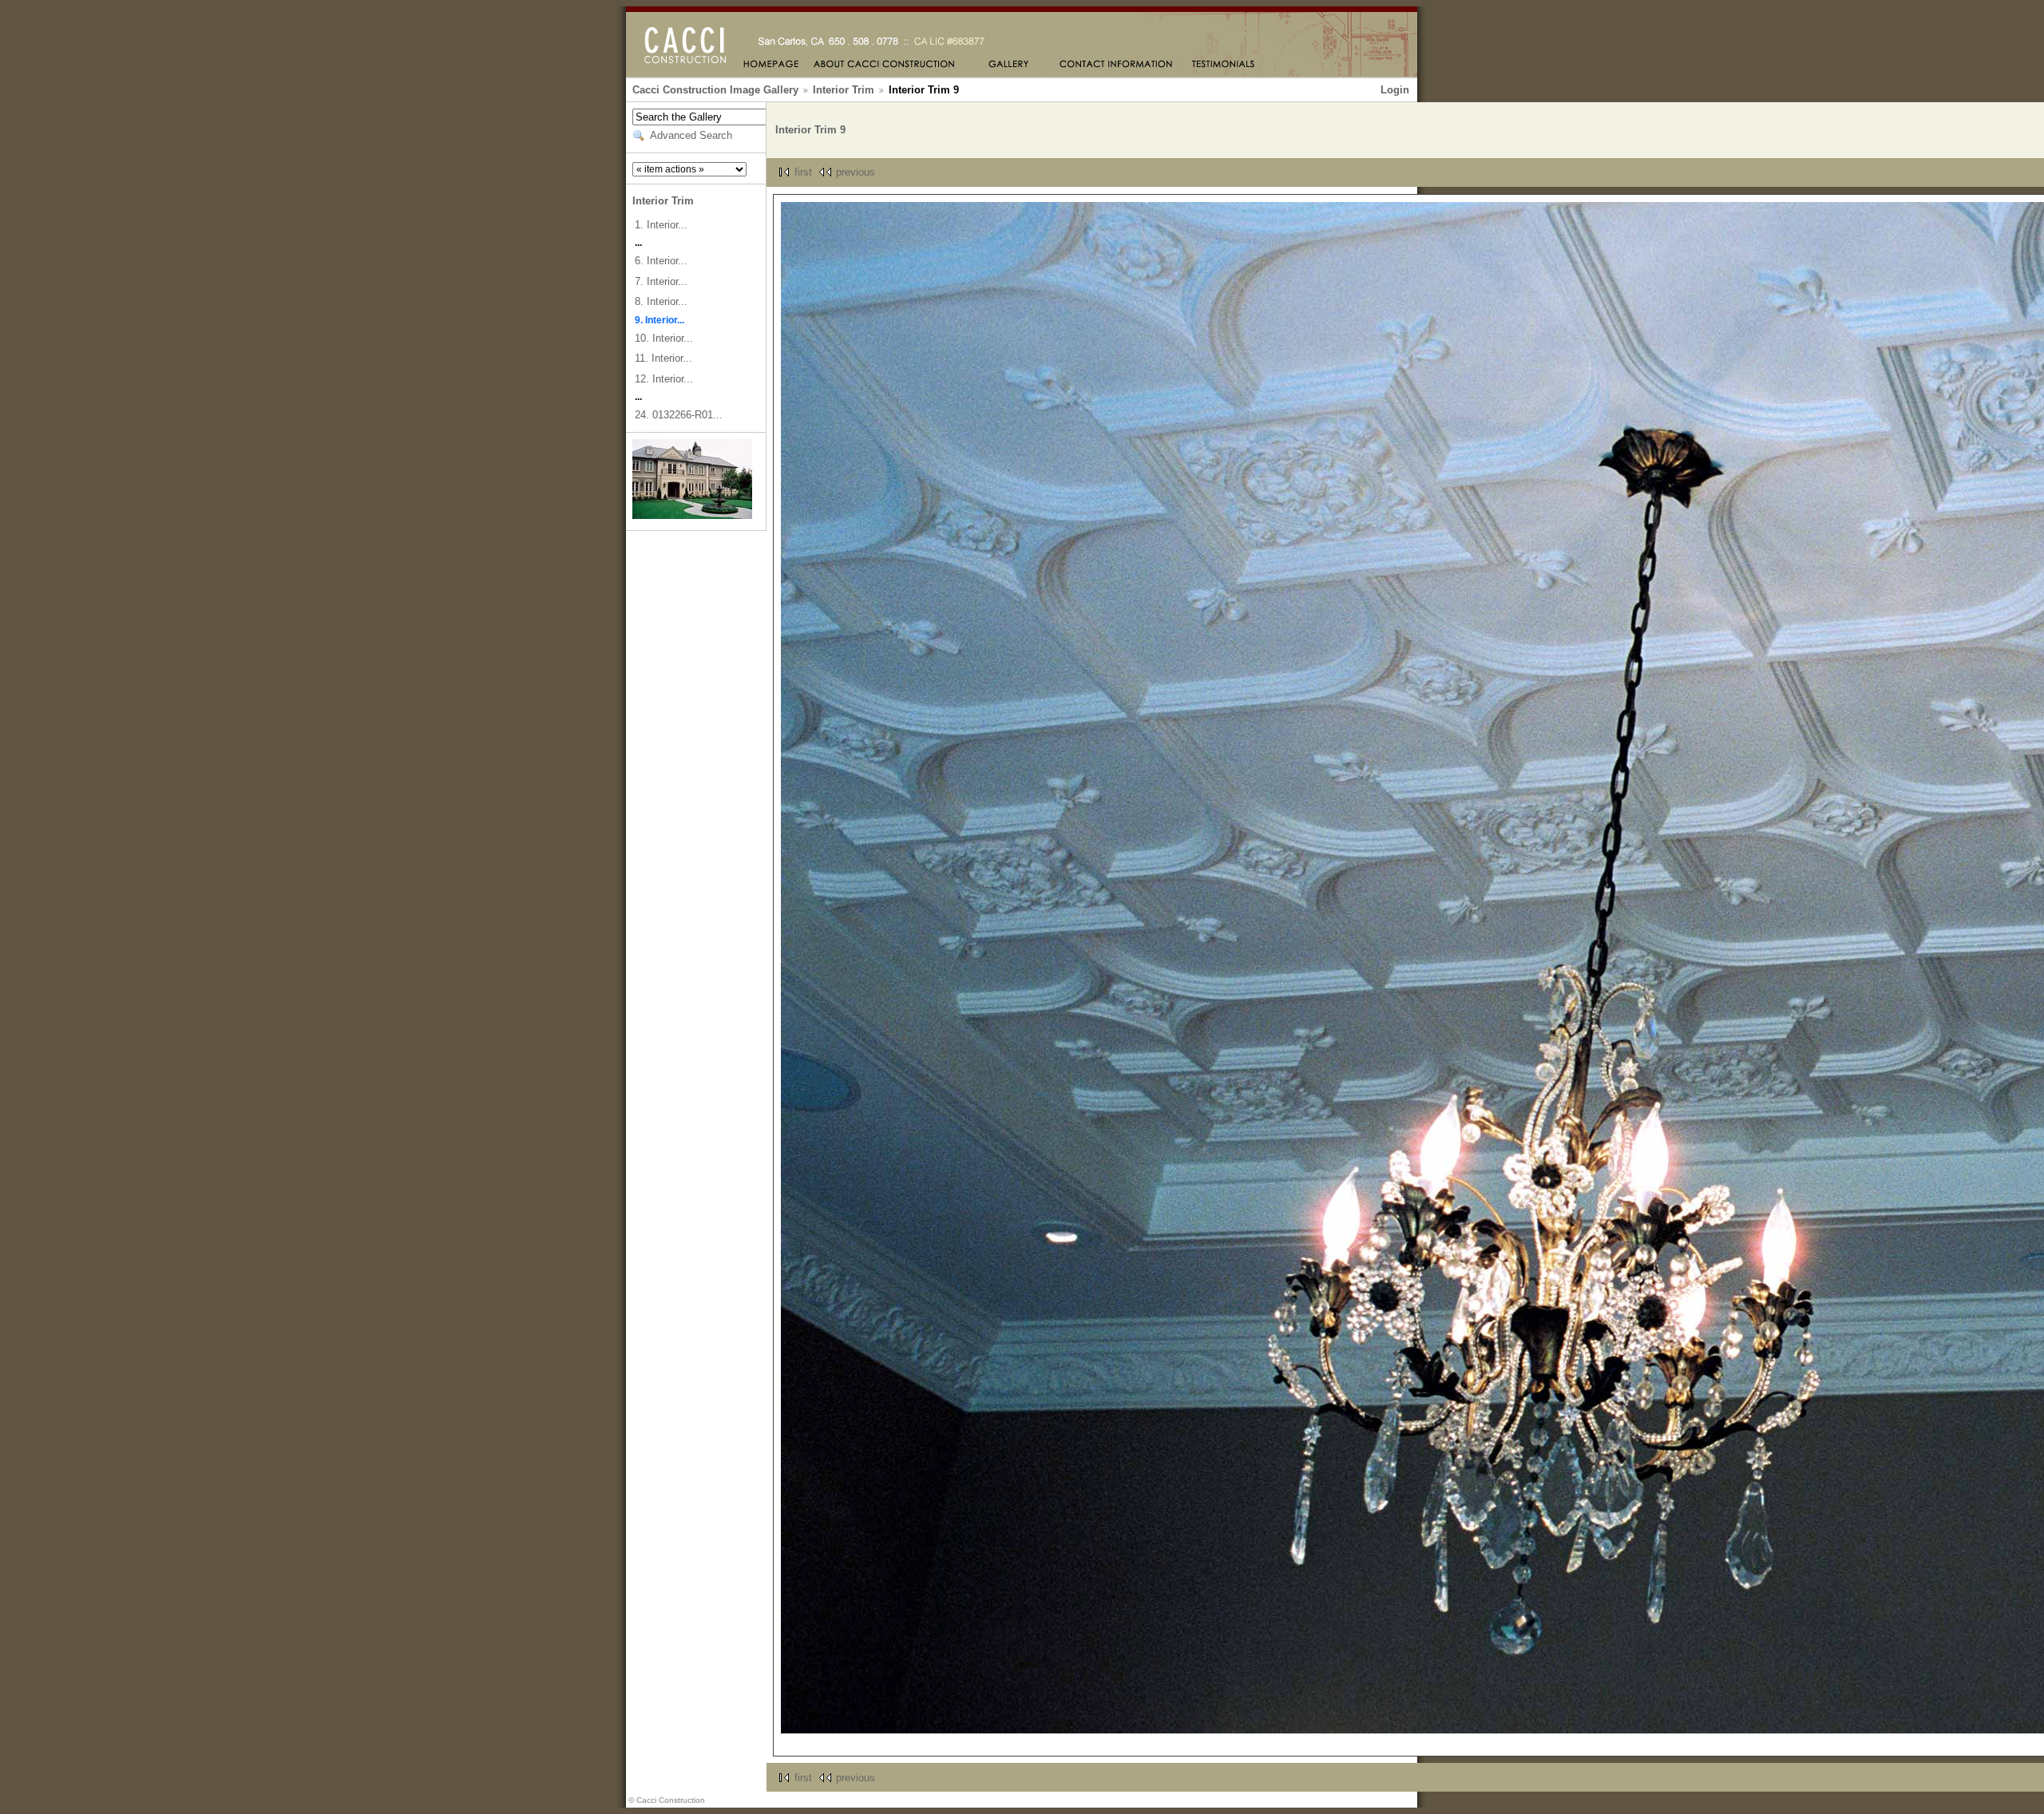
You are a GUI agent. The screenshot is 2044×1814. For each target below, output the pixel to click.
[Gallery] (1007, 65)
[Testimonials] (1224, 65)
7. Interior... (661, 281)
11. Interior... (664, 358)
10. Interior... (664, 338)
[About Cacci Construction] (885, 65)
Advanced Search (691, 135)
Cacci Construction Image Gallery (715, 90)
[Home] (771, 65)
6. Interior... (661, 261)
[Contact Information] (1117, 65)
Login (1395, 90)
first (803, 172)
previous (856, 172)
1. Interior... (661, 225)
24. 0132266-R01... (679, 415)
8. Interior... (661, 301)
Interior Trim (844, 90)
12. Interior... (664, 379)
